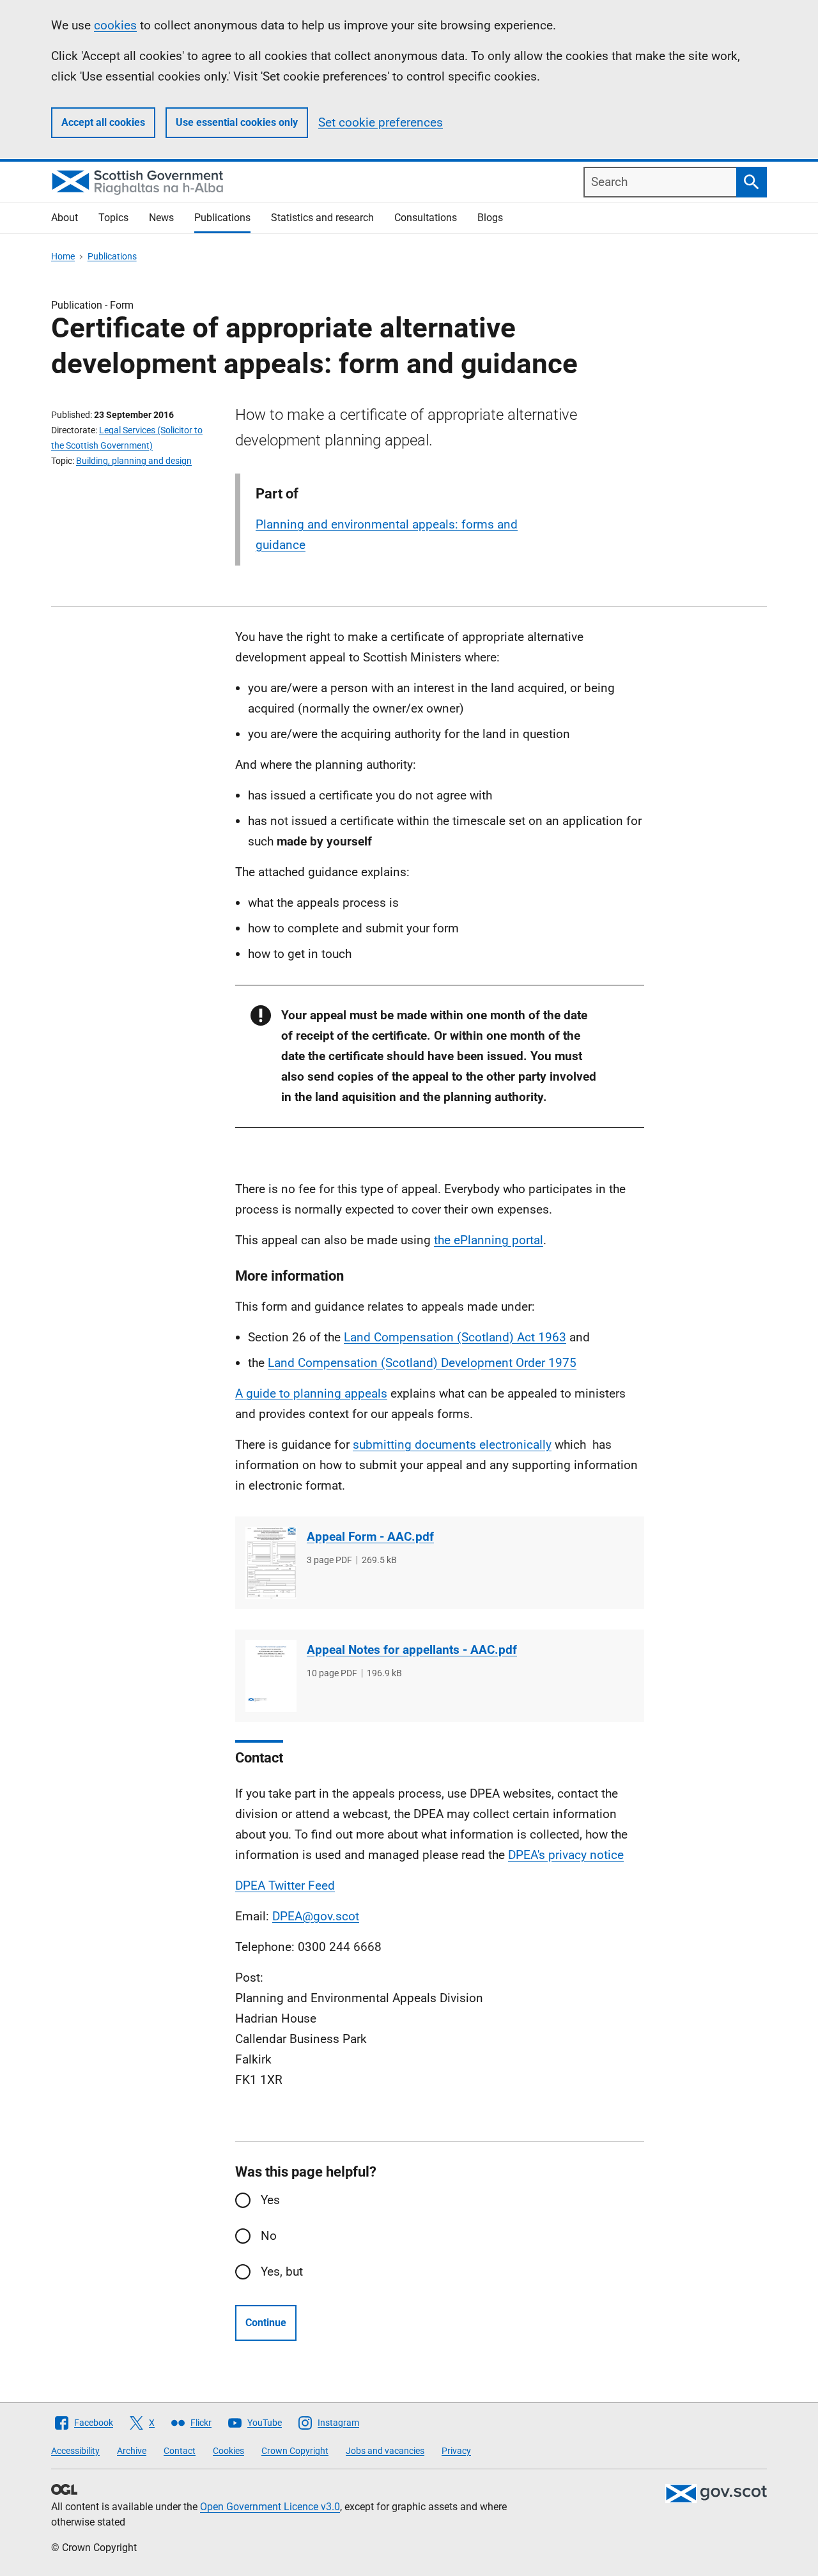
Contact (180, 2451)
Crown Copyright (295, 2451)
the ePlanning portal (489, 1240)
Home (63, 256)
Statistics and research (322, 218)
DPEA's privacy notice (566, 1855)
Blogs (490, 218)
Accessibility (75, 2451)
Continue (266, 2323)
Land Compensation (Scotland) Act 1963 (455, 1337)
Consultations (426, 218)
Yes (270, 2200)
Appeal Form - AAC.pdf (370, 1537)
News (161, 218)
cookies (115, 25)
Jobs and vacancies (385, 2451)
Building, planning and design (134, 461)
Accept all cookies (103, 122)
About (65, 218)
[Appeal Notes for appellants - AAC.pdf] (271, 1676)
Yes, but (282, 2271)
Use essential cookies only (237, 122)
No (269, 2236)
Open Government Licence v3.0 (270, 2507)
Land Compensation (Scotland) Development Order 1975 (422, 1363)
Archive (132, 2451)
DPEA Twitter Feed (285, 1886)
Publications (222, 218)
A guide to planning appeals (311, 1393)
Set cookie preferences (381, 122)
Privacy (456, 2451)
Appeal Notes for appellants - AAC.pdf (412, 1650)
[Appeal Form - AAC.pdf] (271, 1563)
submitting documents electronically (452, 1445)
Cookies (228, 2451)
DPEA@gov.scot (316, 1916)
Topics (113, 218)
